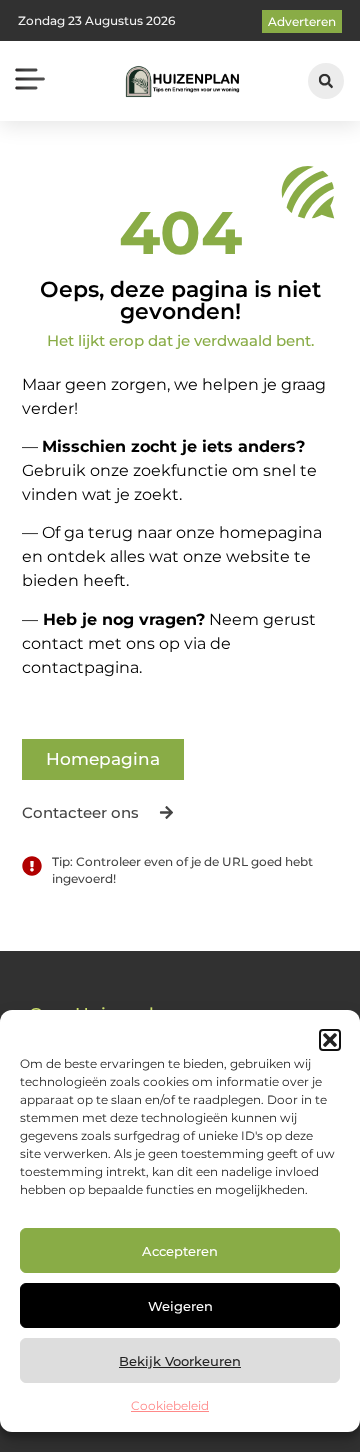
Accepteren (180, 1251)
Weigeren (180, 1306)
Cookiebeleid (170, 1405)
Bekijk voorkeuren (180, 1361)
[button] (330, 1040)
